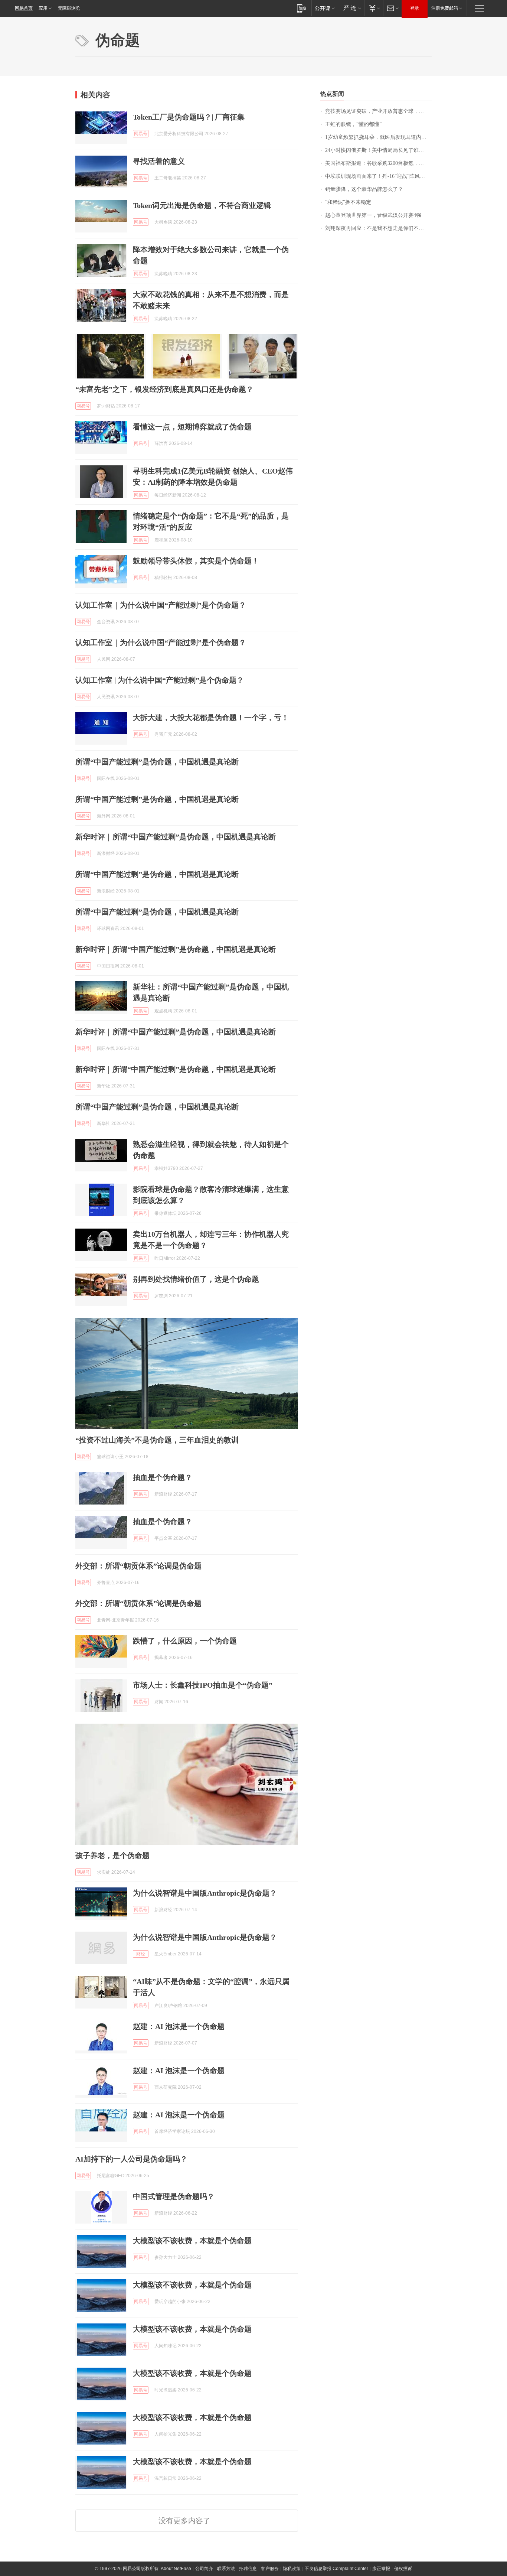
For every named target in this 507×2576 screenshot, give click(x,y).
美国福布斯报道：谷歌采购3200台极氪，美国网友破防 (378, 163)
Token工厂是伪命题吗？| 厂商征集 (189, 117)
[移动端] (302, 8)
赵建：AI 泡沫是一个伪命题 (179, 2026)
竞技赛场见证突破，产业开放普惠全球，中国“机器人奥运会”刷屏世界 (378, 111)
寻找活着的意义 (159, 161)
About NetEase (176, 2569)
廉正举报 (381, 2569)
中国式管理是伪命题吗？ (174, 2196)
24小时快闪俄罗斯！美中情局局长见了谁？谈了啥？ (378, 150)
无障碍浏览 (69, 8)
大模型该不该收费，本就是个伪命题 (192, 2241)
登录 (415, 8)
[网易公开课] (325, 8)
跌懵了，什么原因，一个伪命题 (185, 1641)
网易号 (141, 134)
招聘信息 (248, 2569)
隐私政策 (292, 2569)
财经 (141, 1954)
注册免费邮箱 (445, 8)
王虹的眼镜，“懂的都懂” (353, 124)
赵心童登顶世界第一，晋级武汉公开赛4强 (373, 215)
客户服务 (270, 2569)
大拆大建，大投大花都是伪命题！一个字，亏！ (211, 718)
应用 (43, 8)
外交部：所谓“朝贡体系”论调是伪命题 (138, 1566)
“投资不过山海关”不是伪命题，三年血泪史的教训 (157, 1440)
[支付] (374, 8)
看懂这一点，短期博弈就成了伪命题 (192, 427)
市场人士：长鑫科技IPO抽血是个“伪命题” (203, 1685)
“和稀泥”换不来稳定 (348, 202)
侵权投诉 (403, 2569)
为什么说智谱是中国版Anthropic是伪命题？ (205, 1893)
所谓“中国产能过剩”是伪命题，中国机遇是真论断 (157, 762)
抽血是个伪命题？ (163, 1477)
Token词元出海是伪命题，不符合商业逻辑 (202, 205)
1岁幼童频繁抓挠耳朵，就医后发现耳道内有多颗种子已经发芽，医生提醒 (378, 137)
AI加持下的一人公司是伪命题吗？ (131, 2159)
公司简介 (204, 2569)
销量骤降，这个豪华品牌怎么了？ (364, 189)
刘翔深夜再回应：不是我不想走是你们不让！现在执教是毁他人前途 (378, 228)
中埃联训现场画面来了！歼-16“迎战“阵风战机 (378, 176)
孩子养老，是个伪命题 (112, 1855)
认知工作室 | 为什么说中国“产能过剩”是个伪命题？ (160, 680)
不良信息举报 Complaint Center (336, 2569)
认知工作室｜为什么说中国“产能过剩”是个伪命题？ (161, 605)
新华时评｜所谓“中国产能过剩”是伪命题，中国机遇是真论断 (176, 837)
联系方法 (226, 2569)
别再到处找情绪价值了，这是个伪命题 (196, 1279)
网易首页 (24, 8)
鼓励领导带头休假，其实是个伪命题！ (196, 561)
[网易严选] (351, 8)
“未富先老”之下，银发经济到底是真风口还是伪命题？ (164, 389)
